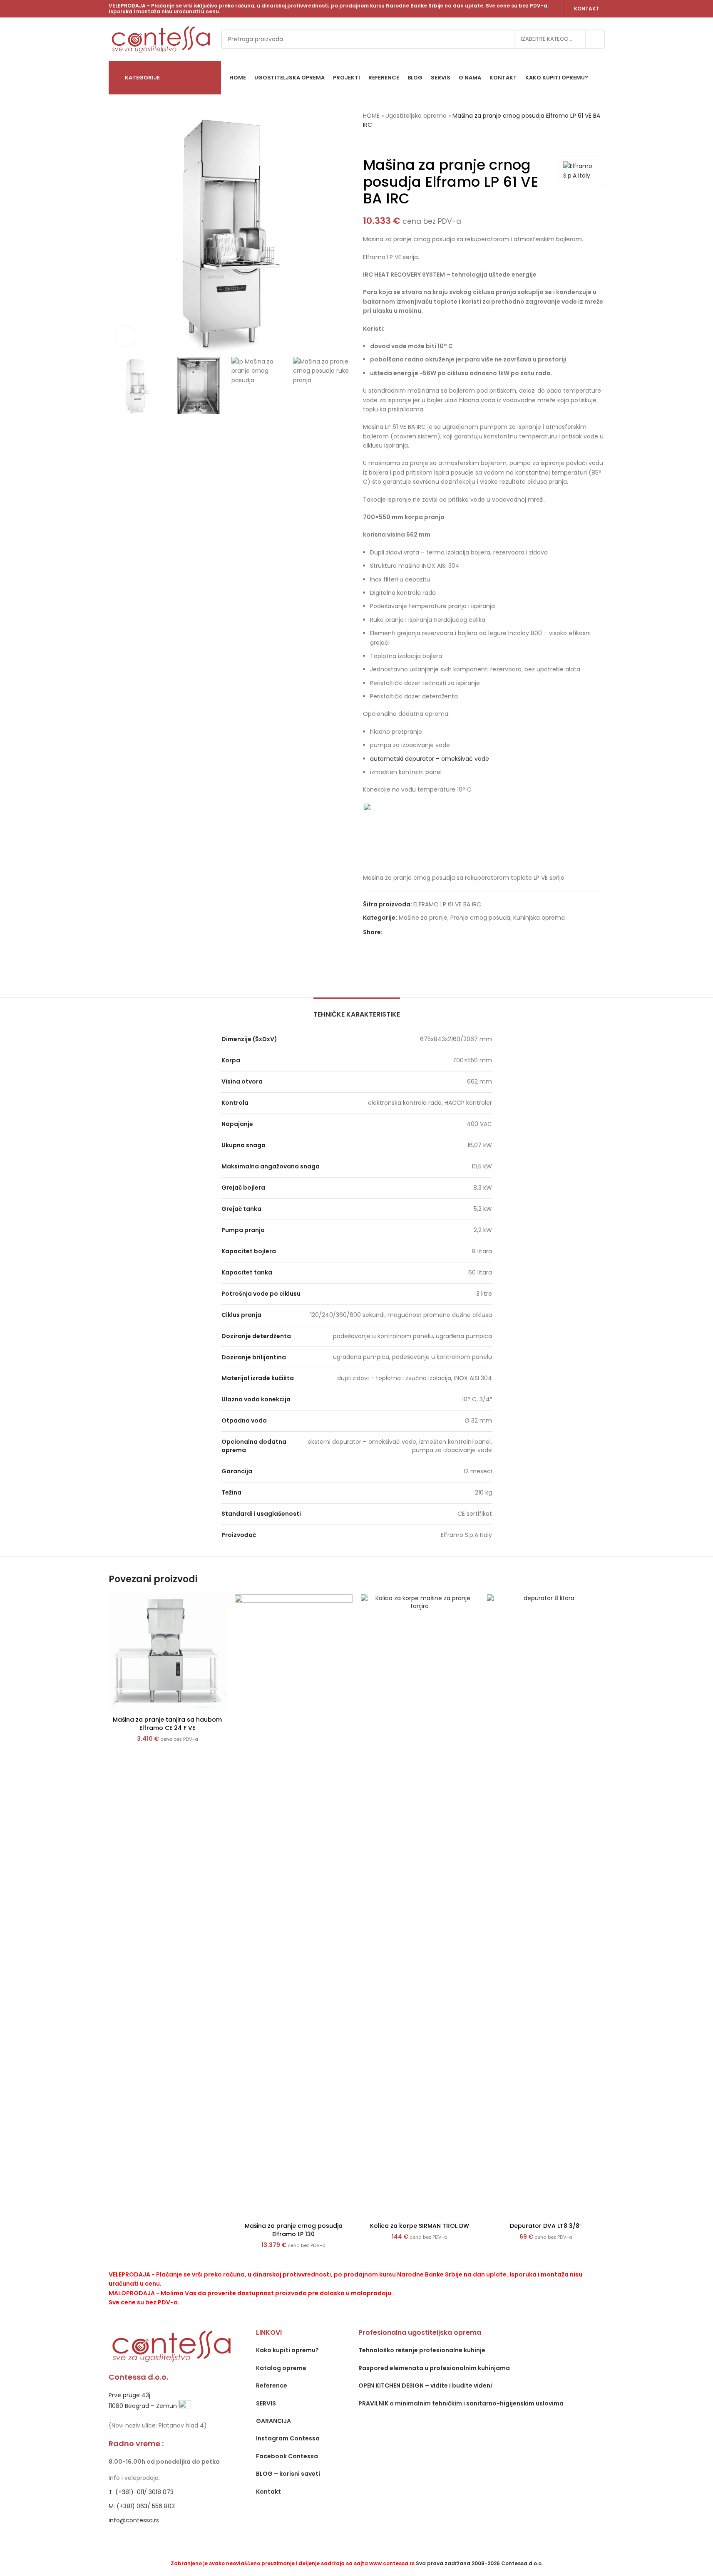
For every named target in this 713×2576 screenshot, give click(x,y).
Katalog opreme (281, 2368)
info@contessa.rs (134, 2520)
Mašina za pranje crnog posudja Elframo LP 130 (294, 2230)
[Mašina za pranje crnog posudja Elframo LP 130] (294, 1906)
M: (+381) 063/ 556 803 (142, 2506)
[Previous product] (368, 143)
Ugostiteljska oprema (416, 116)
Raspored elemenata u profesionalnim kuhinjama (434, 2368)
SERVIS (266, 2403)
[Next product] (388, 143)
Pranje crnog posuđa (480, 918)
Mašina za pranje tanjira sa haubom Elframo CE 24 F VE (167, 1724)
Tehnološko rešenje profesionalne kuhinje (422, 2350)
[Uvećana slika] (125, 336)
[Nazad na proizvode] (378, 143)
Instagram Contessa (288, 2438)
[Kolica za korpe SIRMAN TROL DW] (420, 1906)
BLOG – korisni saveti (288, 2474)
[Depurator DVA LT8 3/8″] (546, 1906)
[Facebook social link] (388, 932)
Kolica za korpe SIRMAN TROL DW (420, 2226)
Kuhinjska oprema (539, 918)
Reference (272, 2385)
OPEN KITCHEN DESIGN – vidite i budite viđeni (425, 2385)
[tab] (357, 1010)
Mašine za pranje (423, 918)
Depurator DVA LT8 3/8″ (546, 2226)
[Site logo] (161, 39)
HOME (371, 116)
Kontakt (586, 9)
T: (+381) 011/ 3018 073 (141, 2492)
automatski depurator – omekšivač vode (430, 759)
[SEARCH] (595, 39)
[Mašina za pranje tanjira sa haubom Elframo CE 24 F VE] (168, 1653)
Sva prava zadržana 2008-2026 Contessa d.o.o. (479, 2563)
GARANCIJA (273, 2421)
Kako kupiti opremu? (287, 2350)
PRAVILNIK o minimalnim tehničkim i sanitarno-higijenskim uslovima (461, 2403)
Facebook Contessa (287, 2456)
